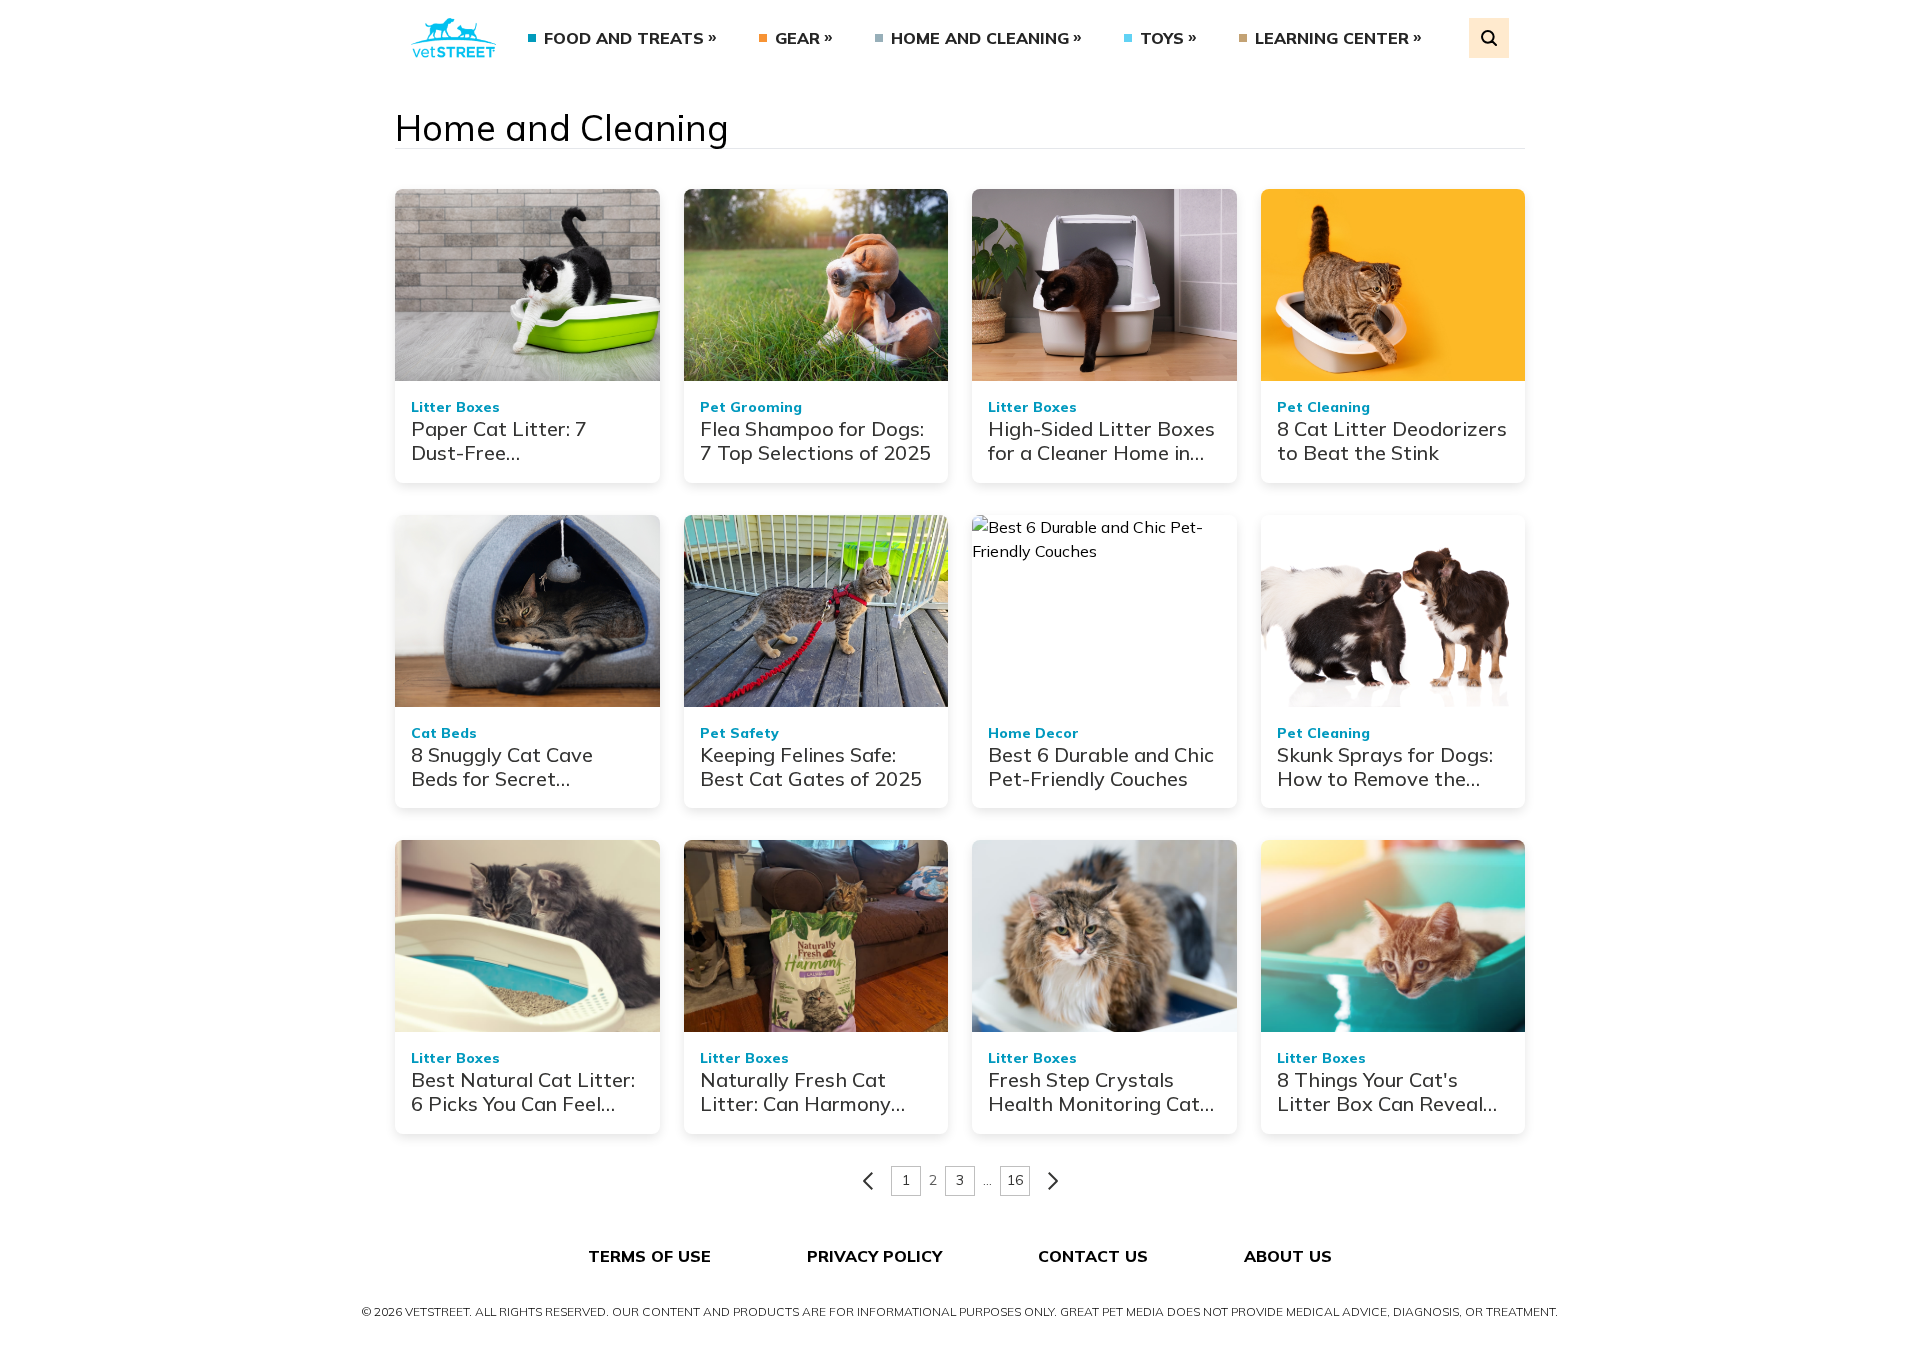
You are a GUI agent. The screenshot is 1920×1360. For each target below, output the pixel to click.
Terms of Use (649, 1256)
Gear (797, 38)
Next (1053, 1181)
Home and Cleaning (980, 38)
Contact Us (1093, 1256)
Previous (868, 1181)
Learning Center (1332, 38)
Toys (1162, 38)
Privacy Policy (874, 1256)
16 (1015, 1180)
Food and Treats (624, 38)
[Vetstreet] (453, 38)
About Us (1288, 1256)
